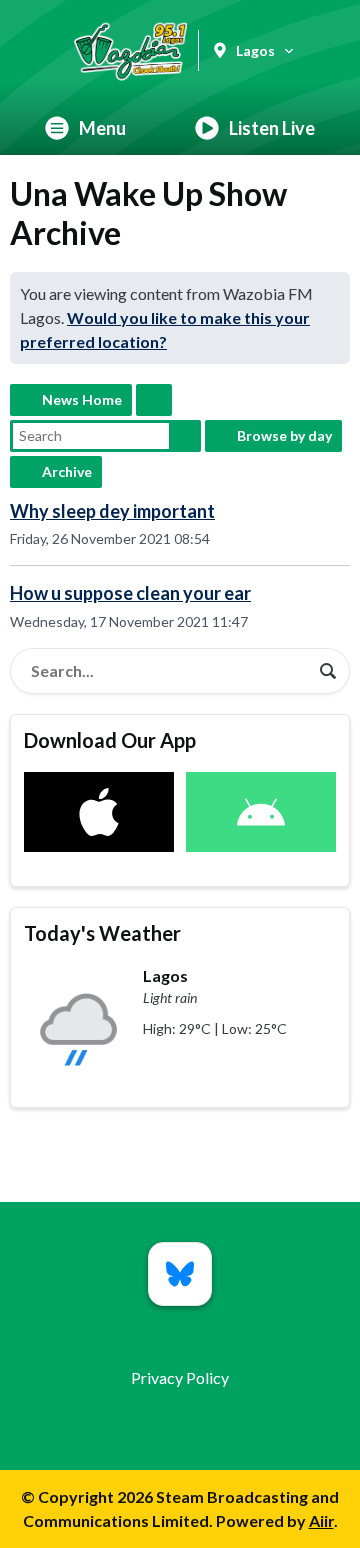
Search (185, 436)
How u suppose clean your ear (130, 593)
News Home (82, 399)
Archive (67, 471)
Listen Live (272, 128)
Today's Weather (102, 933)
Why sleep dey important (112, 511)
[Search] (328, 671)
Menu (102, 128)
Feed (154, 400)
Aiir (321, 1520)
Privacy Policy (180, 1377)
